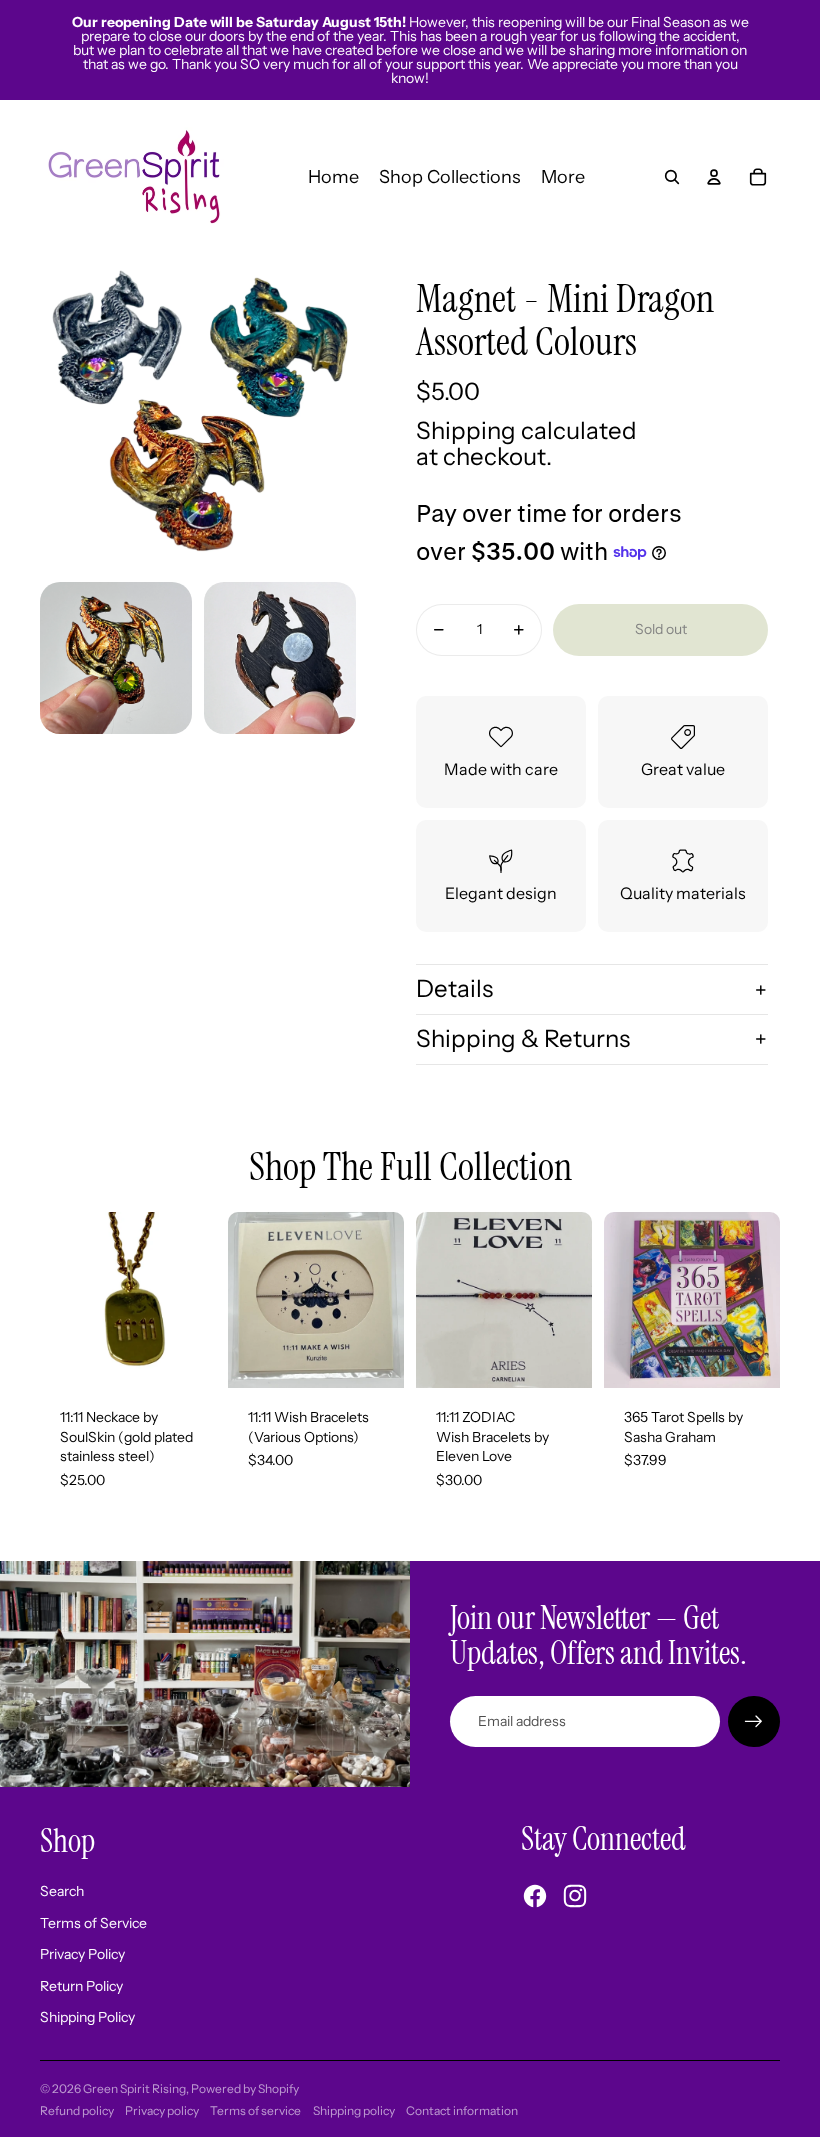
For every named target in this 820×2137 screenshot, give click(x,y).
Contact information (462, 2110)
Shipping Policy (87, 2017)
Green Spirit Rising (134, 2088)
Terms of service (255, 2110)
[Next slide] (388, 1300)
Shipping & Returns (523, 1038)
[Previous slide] (243, 1300)
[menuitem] (563, 177)
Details (454, 988)
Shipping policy (354, 2110)
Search (62, 1891)
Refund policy (77, 2110)
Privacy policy (162, 2110)
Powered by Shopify (245, 2088)
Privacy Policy (82, 1954)
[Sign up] (754, 1722)
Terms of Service (93, 1923)
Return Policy (81, 1986)
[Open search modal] (672, 177)
